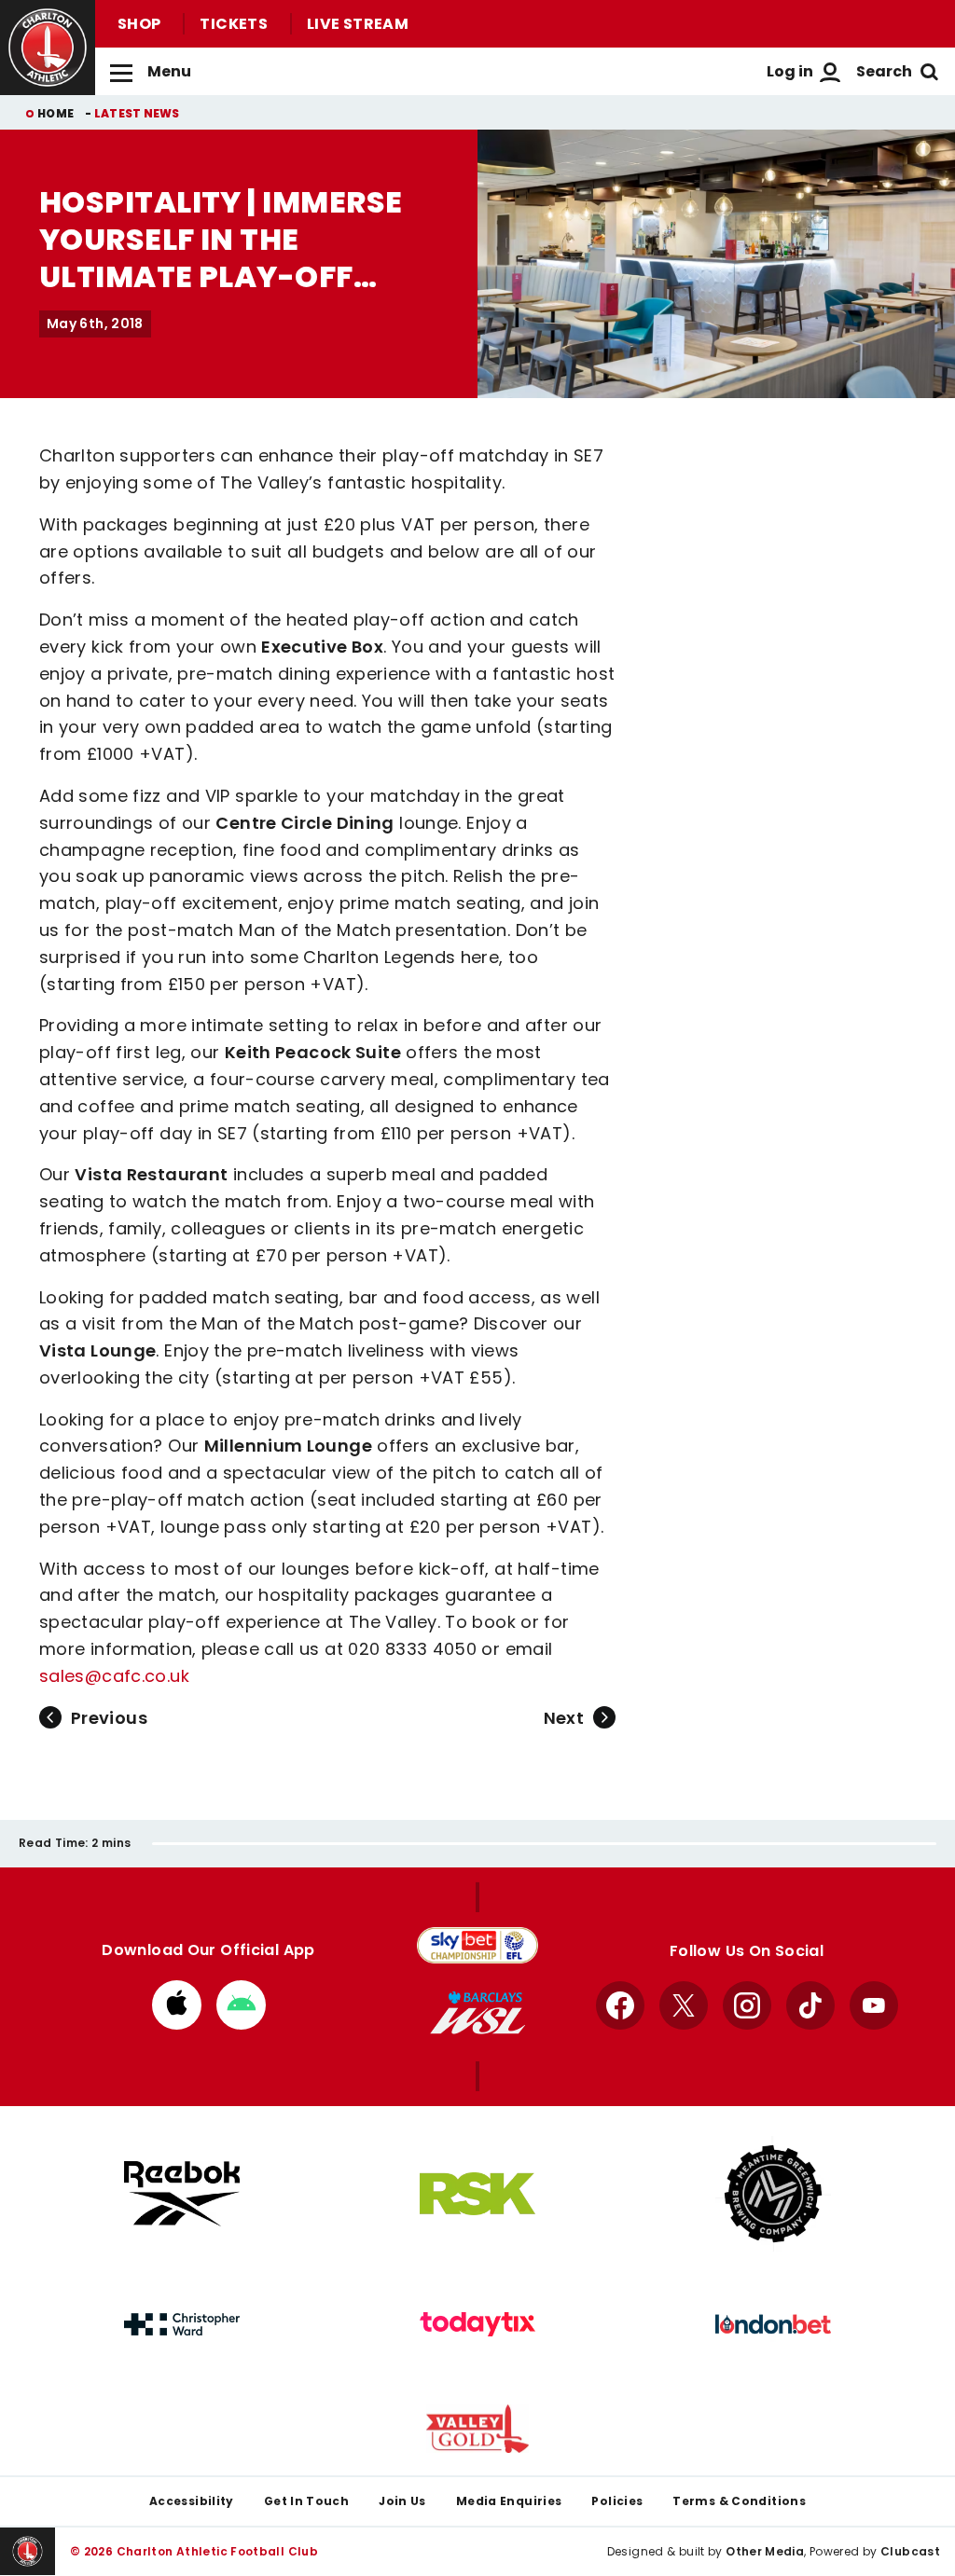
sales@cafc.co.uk (114, 1676)
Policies (617, 2501)
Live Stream (358, 24)
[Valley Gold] (477, 2429)
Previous (109, 1718)
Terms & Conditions (739, 2501)
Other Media (765, 2551)
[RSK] (477, 2194)
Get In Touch (306, 2501)
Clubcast (910, 2551)
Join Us (402, 2501)
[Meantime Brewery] (773, 2194)
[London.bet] (773, 2324)
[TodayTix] (477, 2324)
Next (564, 1718)
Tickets (234, 24)
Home (55, 113)
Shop (139, 24)
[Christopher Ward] (182, 2324)
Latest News (137, 113)
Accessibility (192, 2501)
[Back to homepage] (48, 48)
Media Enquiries (509, 2501)
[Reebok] (182, 2193)
